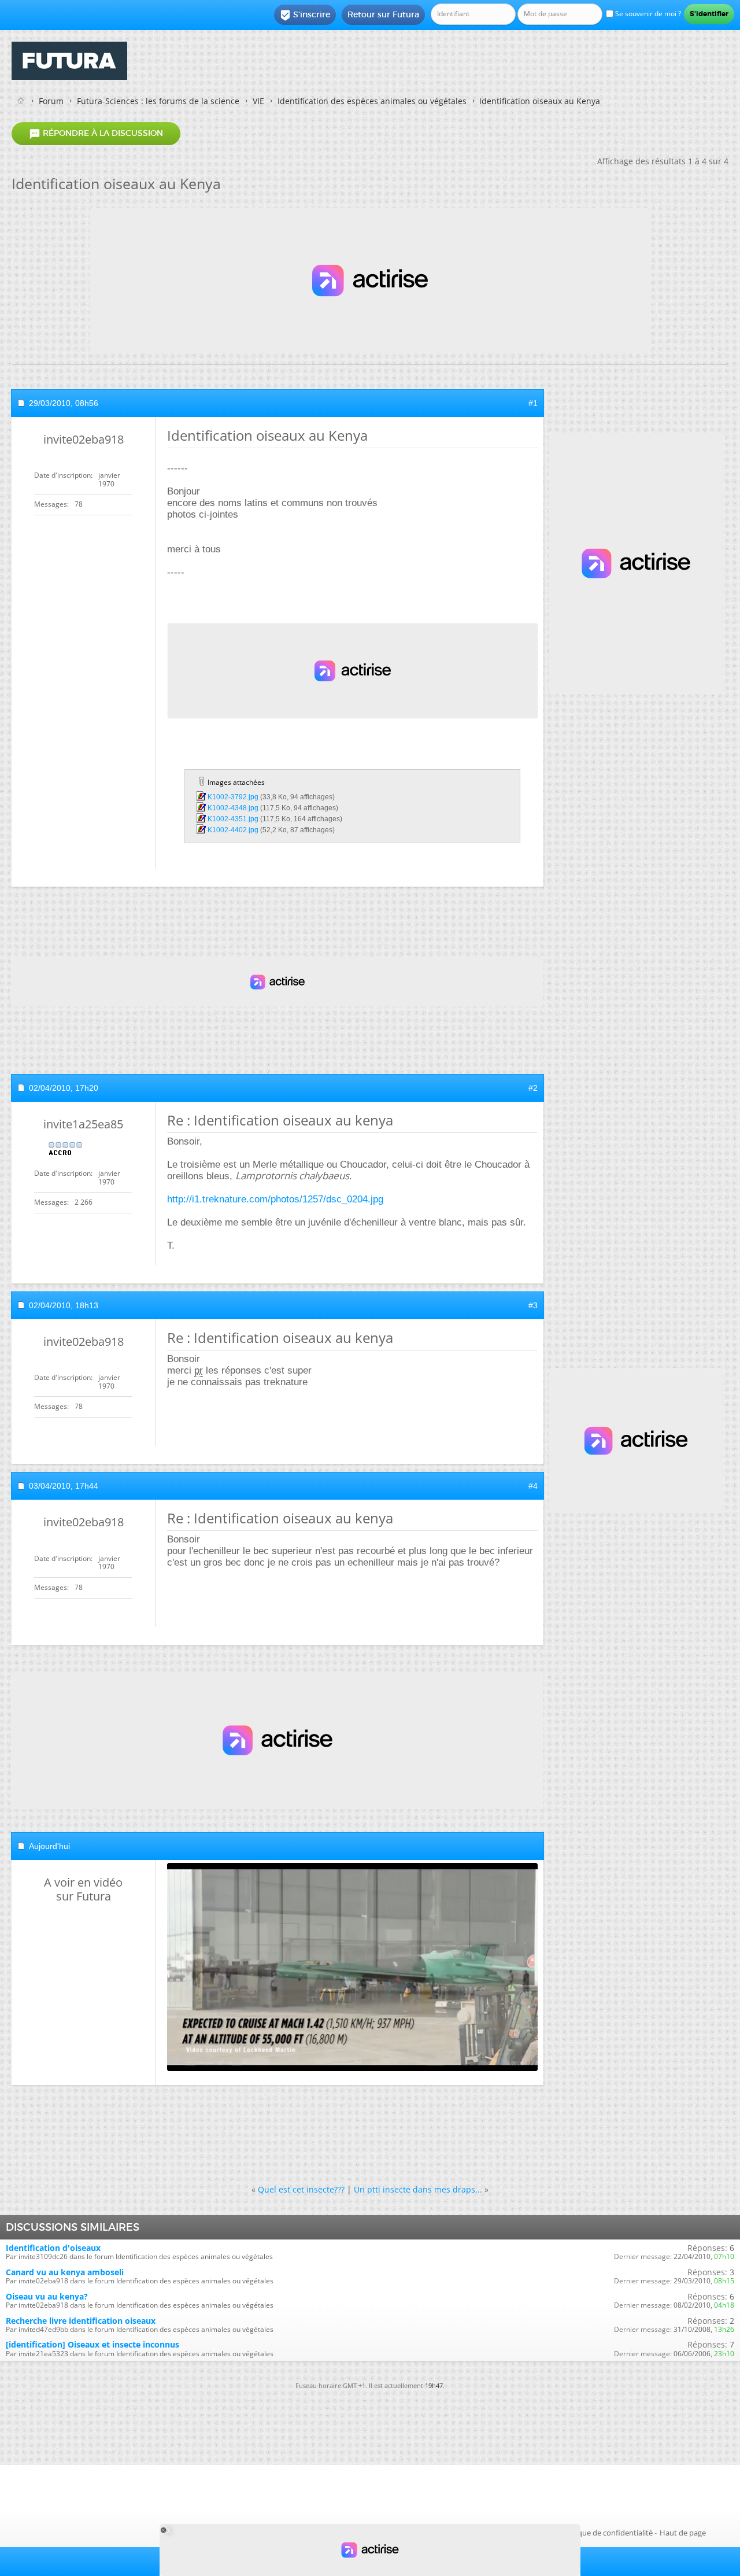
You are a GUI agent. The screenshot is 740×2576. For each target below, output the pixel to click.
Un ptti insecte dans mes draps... (418, 2189)
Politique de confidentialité (606, 2533)
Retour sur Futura (383, 14)
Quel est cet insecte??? (301, 2189)
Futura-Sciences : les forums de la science (158, 101)
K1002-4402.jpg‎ (233, 830)
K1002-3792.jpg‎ (233, 797)
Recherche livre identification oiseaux (81, 2321)
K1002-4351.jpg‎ (233, 819)
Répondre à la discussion (96, 134)
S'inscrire (305, 15)
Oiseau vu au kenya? (47, 2296)
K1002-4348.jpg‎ (233, 808)
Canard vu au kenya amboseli (65, 2272)
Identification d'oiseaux (53, 2248)
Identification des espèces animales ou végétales (372, 101)
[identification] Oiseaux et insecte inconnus (92, 2344)
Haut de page (683, 2533)
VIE (258, 101)
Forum (51, 101)
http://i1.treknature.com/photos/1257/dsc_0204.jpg (275, 1199)
